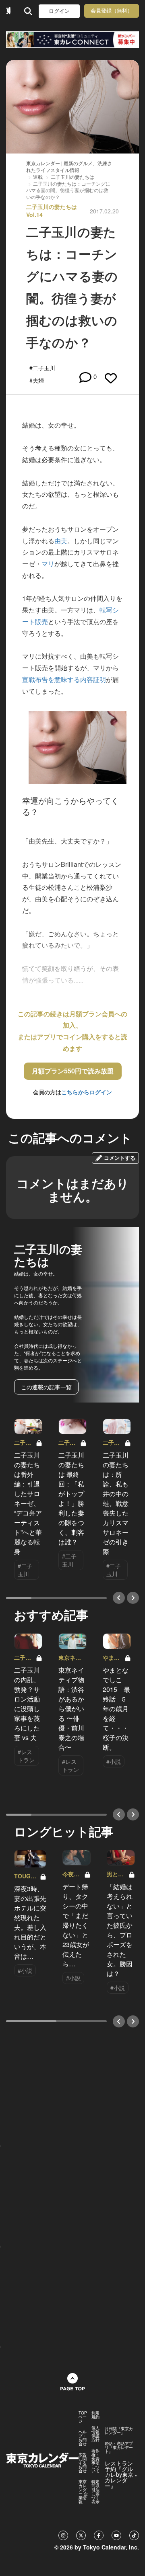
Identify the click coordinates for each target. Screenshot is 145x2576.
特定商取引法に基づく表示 (95, 2492)
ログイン (59, 11)
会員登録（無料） (112, 11)
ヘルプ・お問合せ (83, 2438)
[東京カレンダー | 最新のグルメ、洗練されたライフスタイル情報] (8, 11)
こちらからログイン (87, 1092)
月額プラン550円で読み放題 (73, 1071)
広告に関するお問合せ (83, 2463)
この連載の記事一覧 (46, 1387)
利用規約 (95, 2415)
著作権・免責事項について (95, 2461)
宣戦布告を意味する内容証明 (64, 679)
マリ (48, 564)
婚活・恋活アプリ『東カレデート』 (119, 2447)
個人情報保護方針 (95, 2434)
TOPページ (83, 2417)
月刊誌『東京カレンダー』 (119, 2431)
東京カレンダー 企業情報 (83, 2492)
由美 (61, 541)
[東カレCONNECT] (72, 40)
